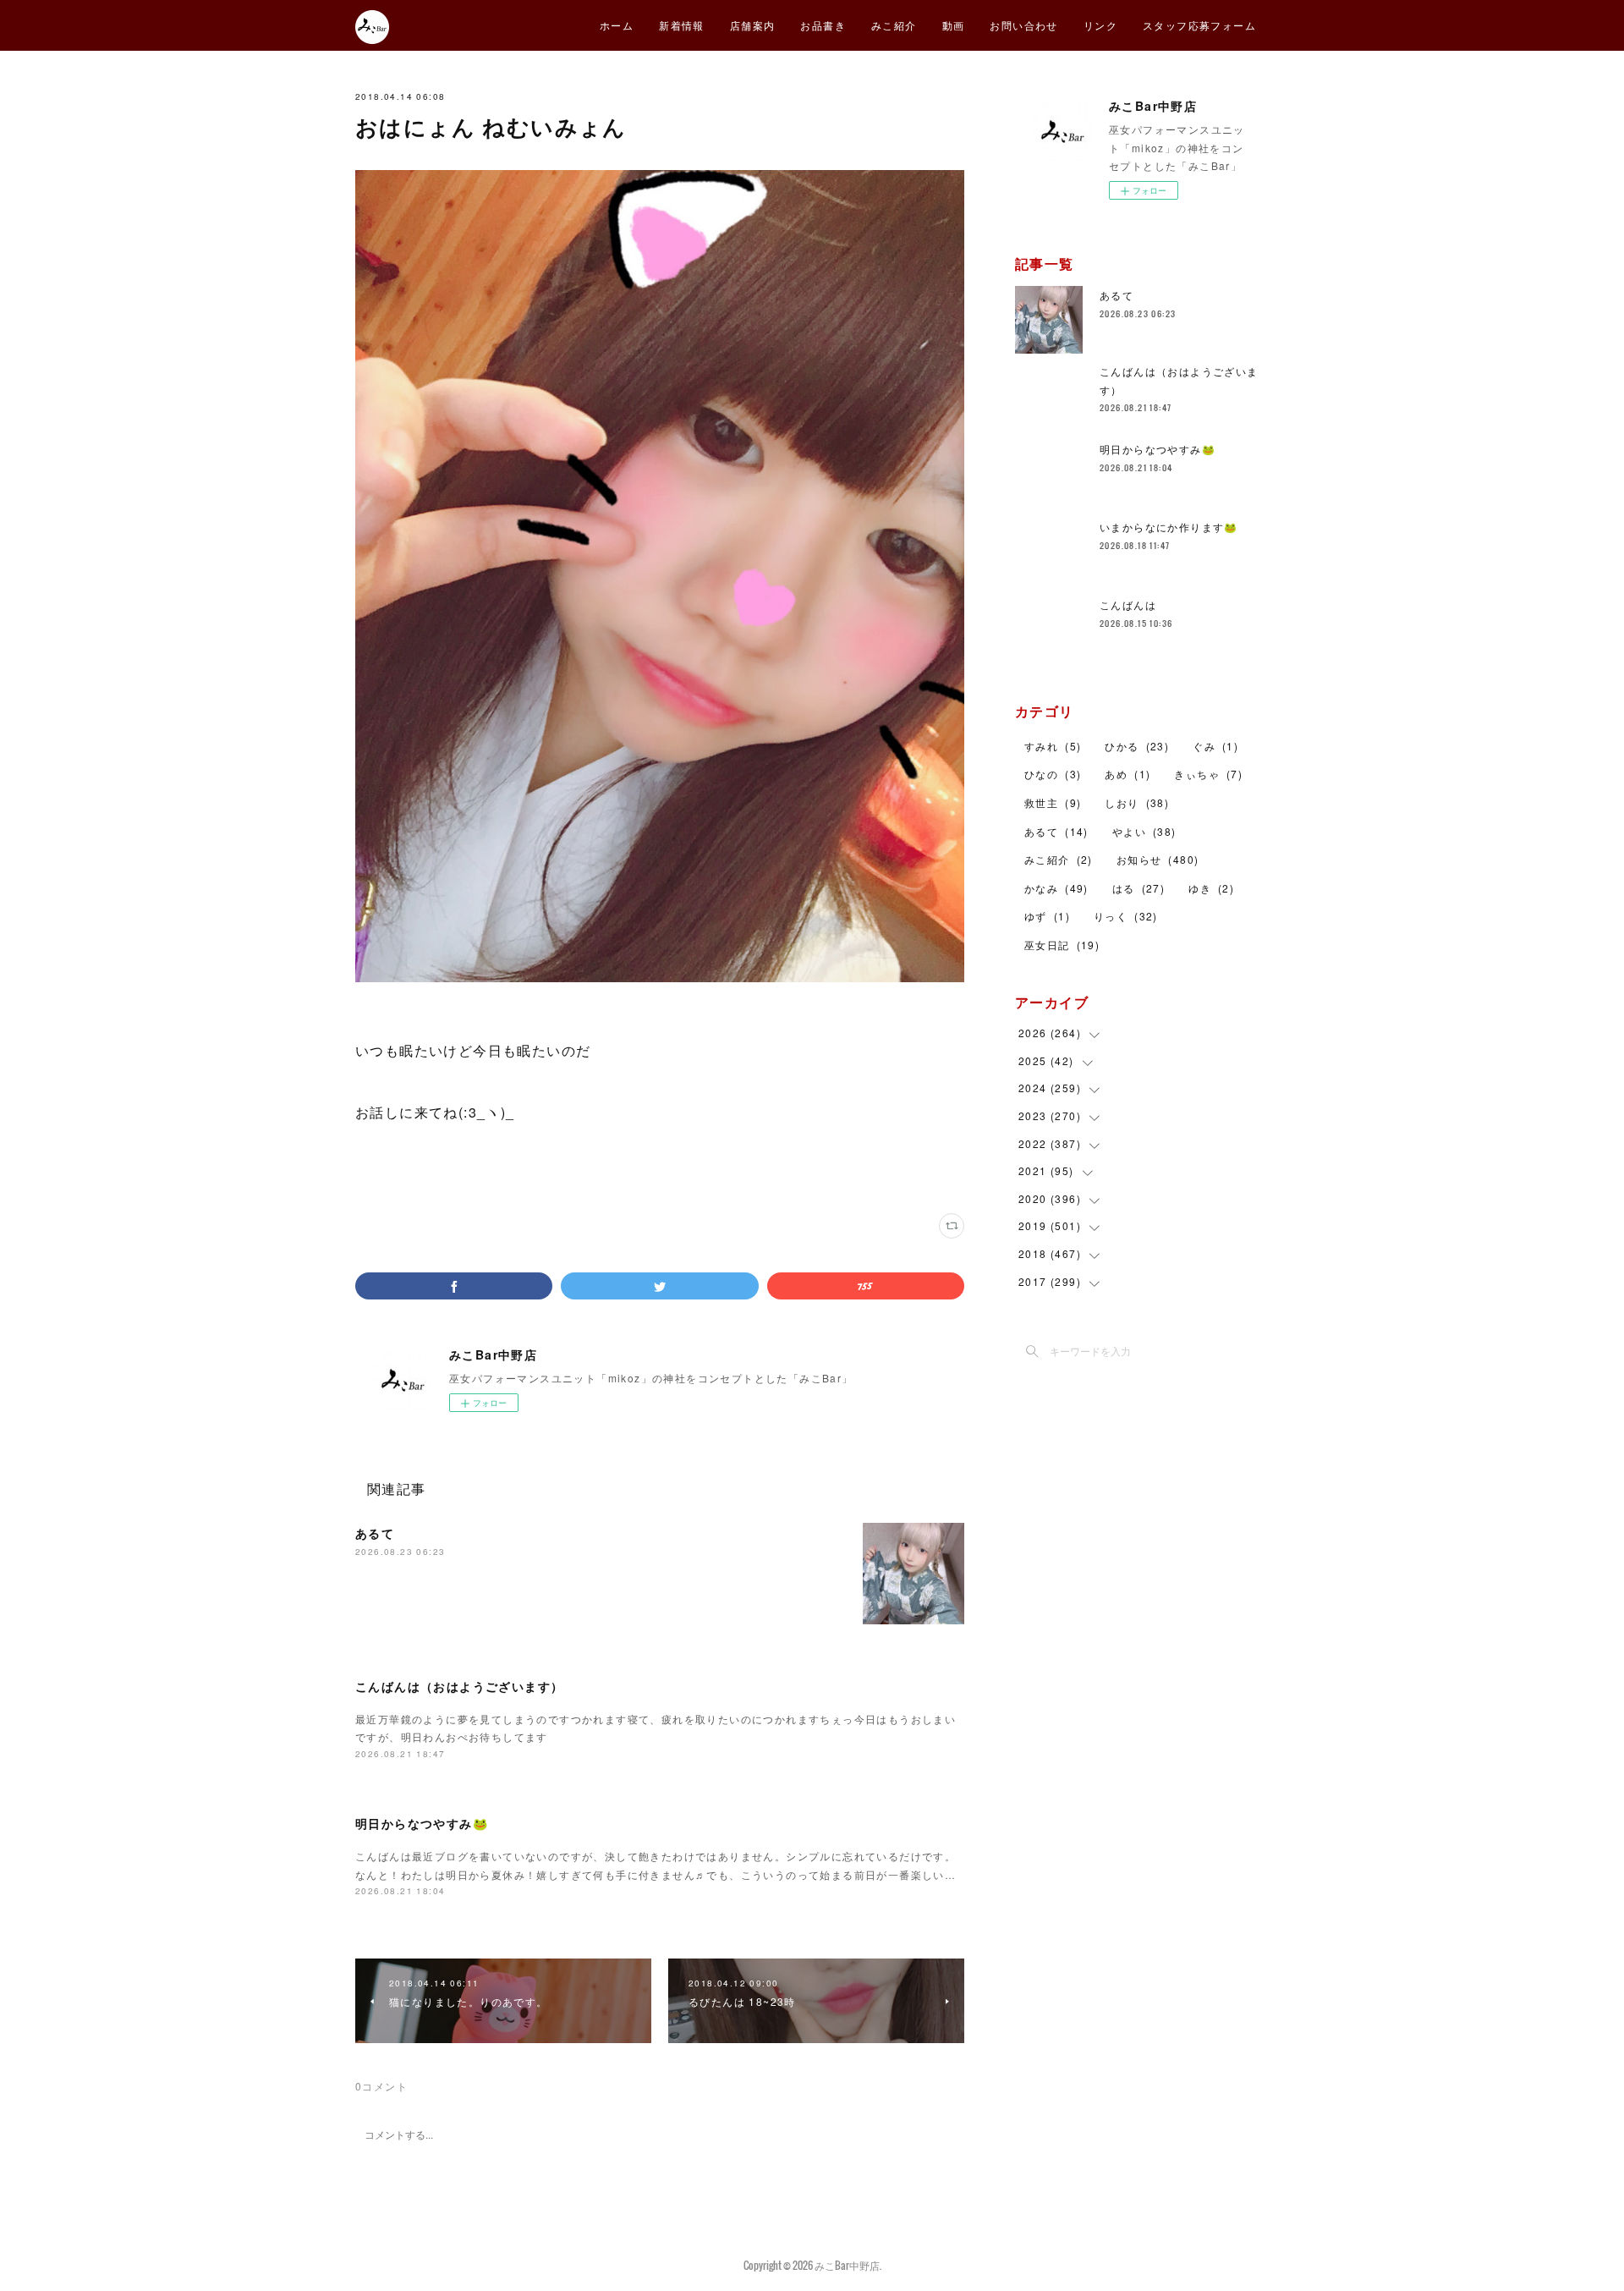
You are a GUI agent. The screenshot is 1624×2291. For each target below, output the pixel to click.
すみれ (1053, 746)
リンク (1100, 25)
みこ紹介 (894, 25)
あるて (375, 1533)
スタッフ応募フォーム (1199, 25)
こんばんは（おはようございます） (459, 1686)
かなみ (1056, 888)
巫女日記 (1062, 945)
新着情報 (682, 25)
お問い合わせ (1023, 25)
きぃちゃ (1208, 774)
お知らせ (1158, 859)
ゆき (1211, 888)
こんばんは (1128, 604)
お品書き (823, 25)
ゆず (1047, 916)
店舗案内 (753, 25)
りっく (1126, 916)
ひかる (1137, 746)
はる (1138, 888)
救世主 (1053, 802)
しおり (1137, 802)
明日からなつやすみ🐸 (422, 1823)
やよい (1144, 831)
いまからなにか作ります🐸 (1169, 527)
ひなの (1053, 774)
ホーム (617, 25)
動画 (954, 25)
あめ (1127, 774)
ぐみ (1215, 746)
